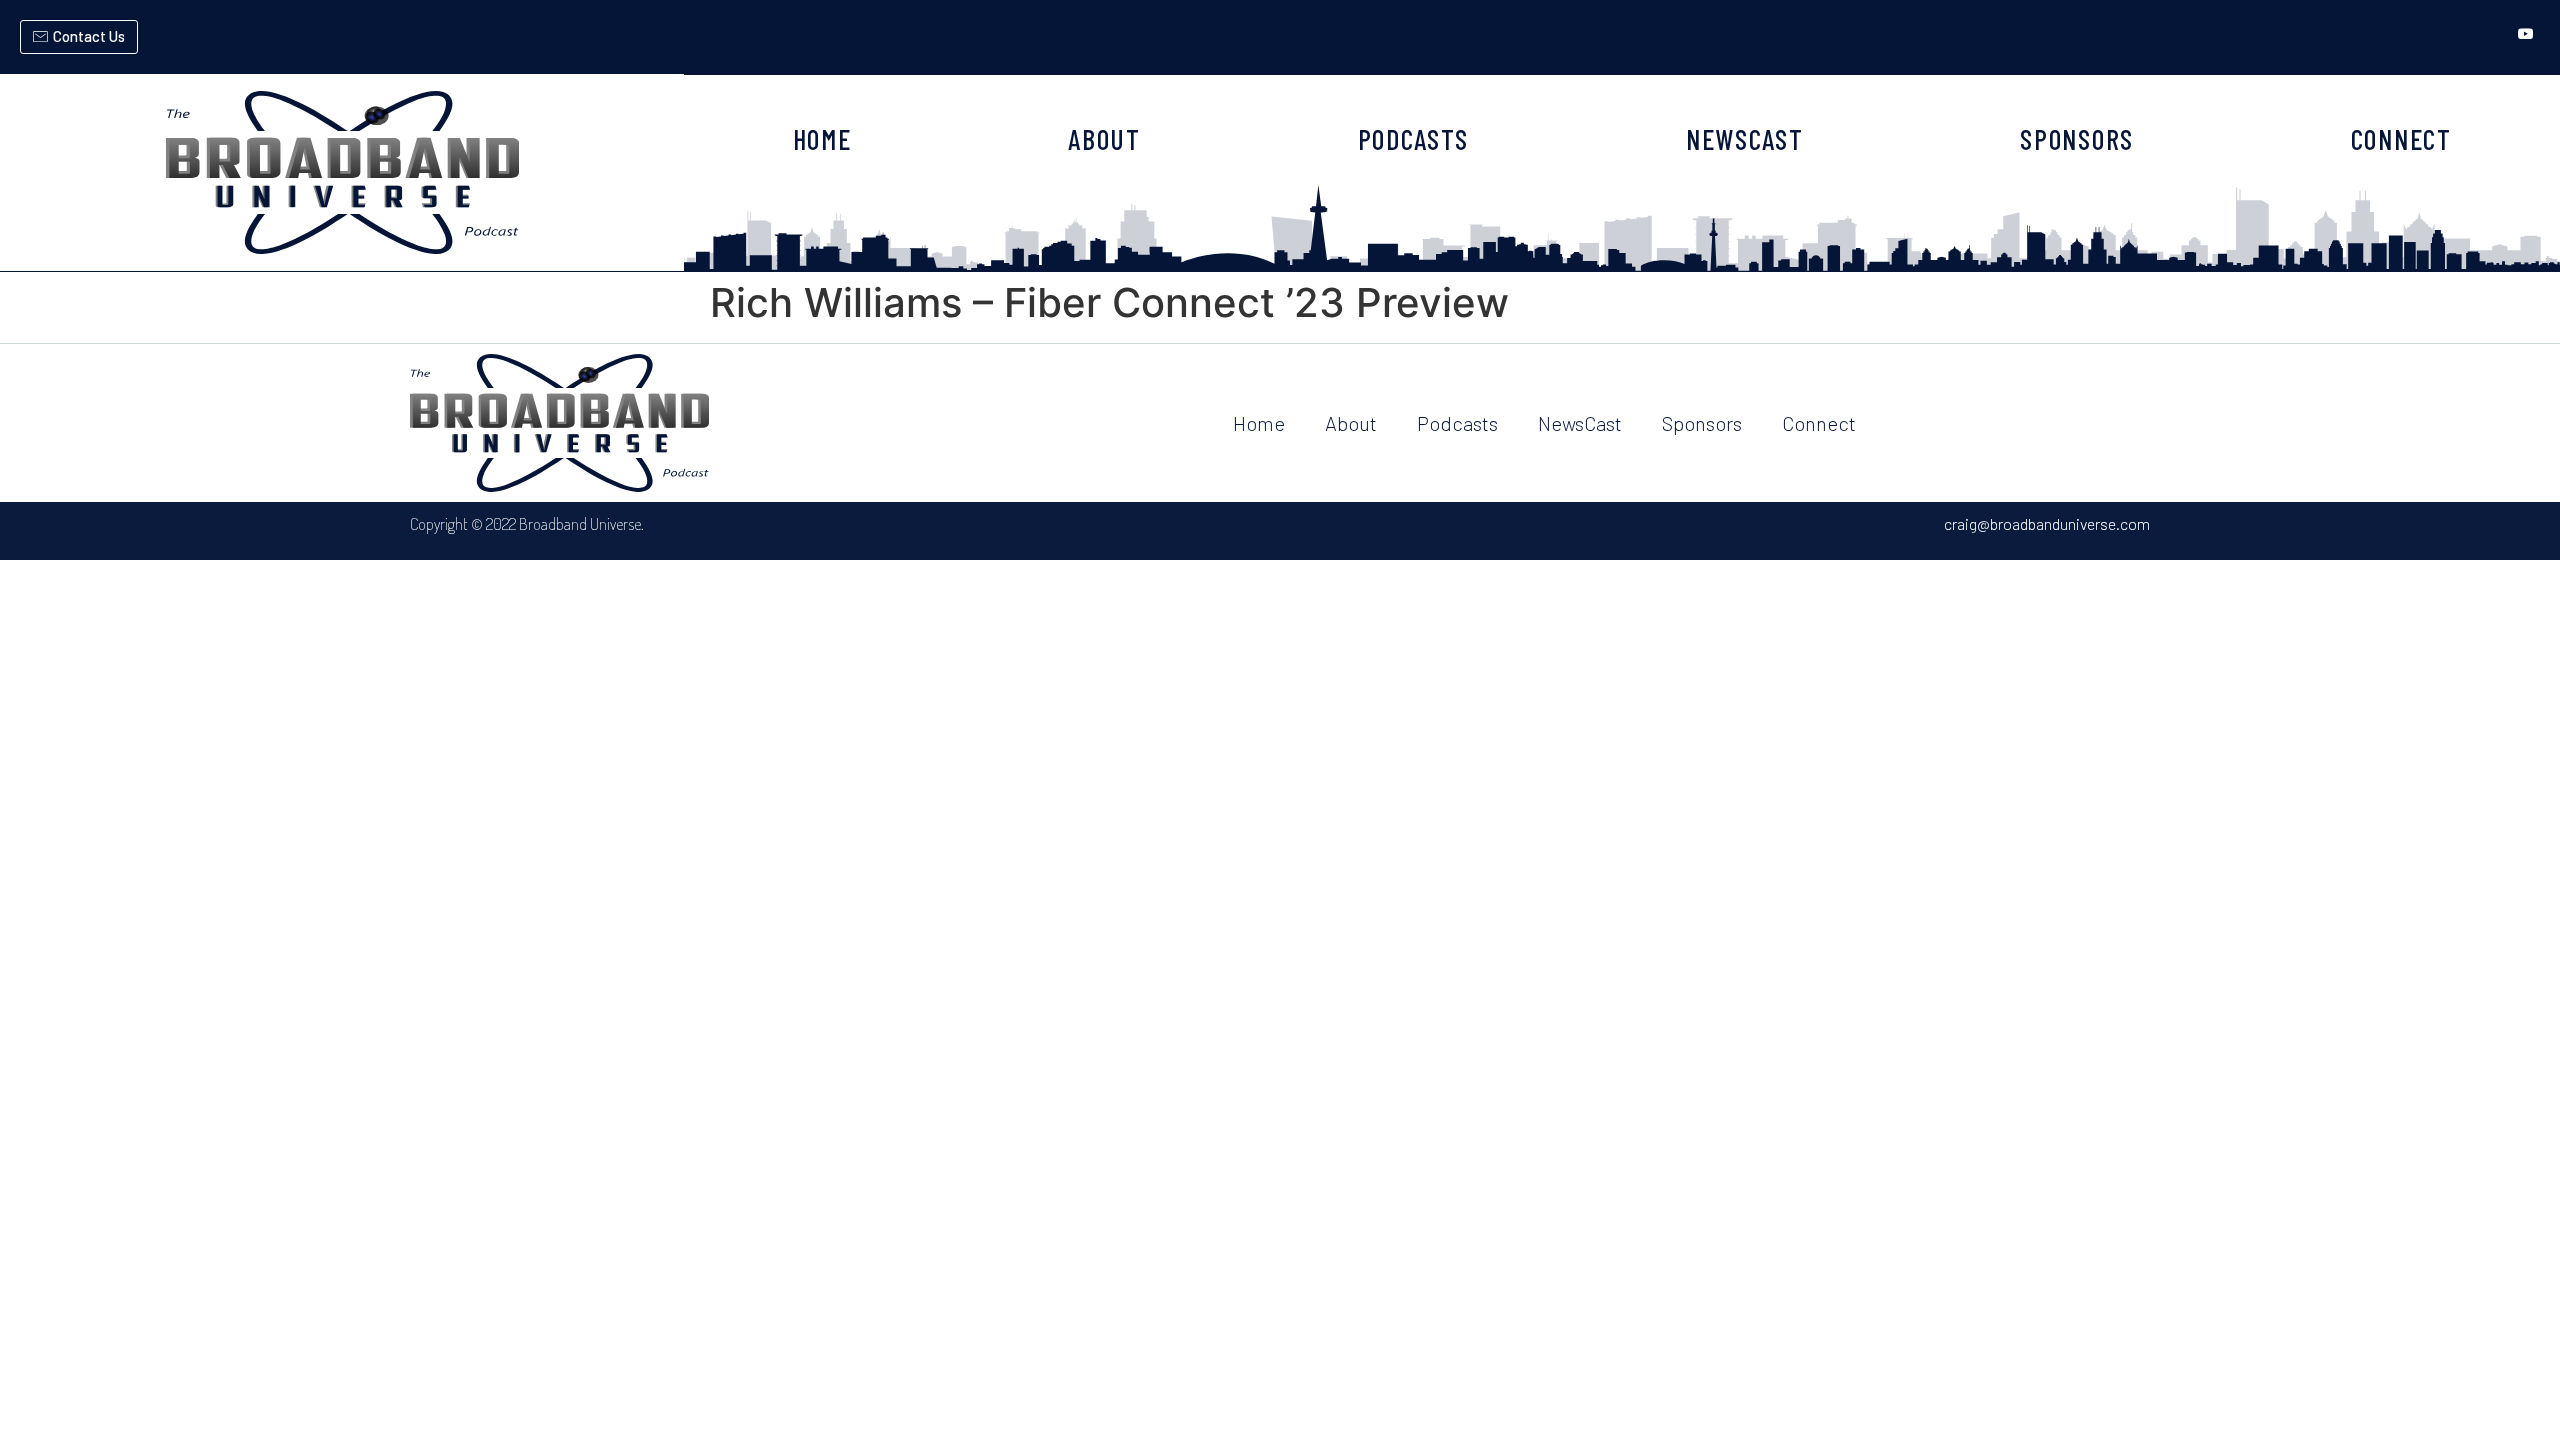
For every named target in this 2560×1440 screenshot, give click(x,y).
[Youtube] (2526, 34)
